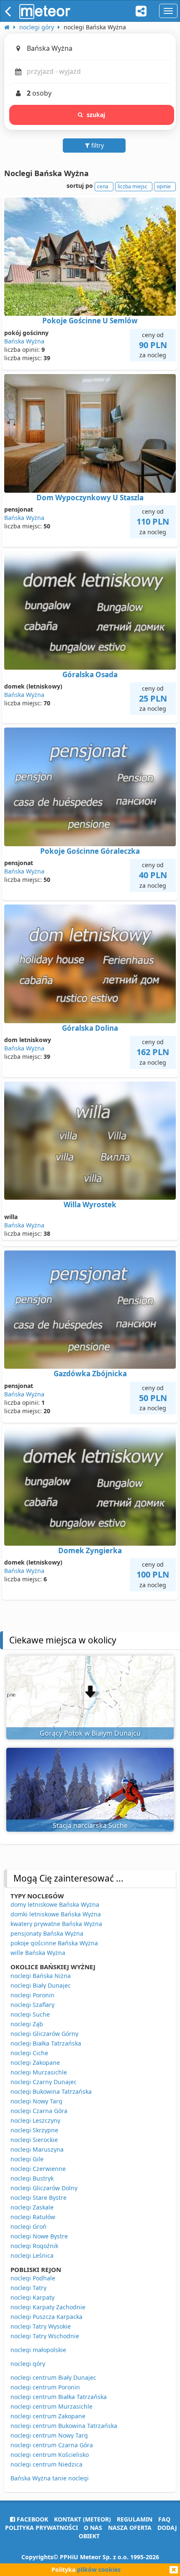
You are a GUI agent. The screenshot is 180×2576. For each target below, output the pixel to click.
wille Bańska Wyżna (38, 1953)
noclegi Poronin (32, 1995)
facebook (32, 2519)
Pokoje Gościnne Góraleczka (90, 851)
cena (103, 186)
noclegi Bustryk (32, 2178)
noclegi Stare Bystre (39, 2198)
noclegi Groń (28, 2226)
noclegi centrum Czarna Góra (52, 2445)
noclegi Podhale (33, 2278)
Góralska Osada (90, 675)
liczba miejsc (132, 186)
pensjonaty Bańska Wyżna (47, 1933)
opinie (164, 186)
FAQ (164, 2519)
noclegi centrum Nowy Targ (49, 2435)
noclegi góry (28, 2364)
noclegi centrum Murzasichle (51, 2406)
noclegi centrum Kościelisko (50, 2455)
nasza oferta (130, 2528)
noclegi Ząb (27, 2024)
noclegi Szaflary (32, 2005)
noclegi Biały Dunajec (41, 1985)
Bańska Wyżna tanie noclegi (50, 2478)
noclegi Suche (30, 2014)
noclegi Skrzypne (34, 2130)
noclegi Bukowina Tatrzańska (51, 2091)
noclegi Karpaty (32, 2297)
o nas (93, 2528)
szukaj (96, 115)
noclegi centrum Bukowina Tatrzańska (64, 2426)
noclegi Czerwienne (38, 2169)
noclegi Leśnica (32, 2255)
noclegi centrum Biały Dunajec (53, 2377)
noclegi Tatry (28, 2288)
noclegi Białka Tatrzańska (46, 2043)
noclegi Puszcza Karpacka (46, 2317)
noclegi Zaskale (32, 2207)
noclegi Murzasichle (39, 2072)
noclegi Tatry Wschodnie (45, 2336)
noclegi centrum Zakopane (48, 2416)
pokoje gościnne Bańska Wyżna (54, 1943)
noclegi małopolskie (38, 2350)
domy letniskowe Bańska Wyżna (55, 1904)
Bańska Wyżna (24, 341)
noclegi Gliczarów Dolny (44, 2188)
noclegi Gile (27, 2159)
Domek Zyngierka (90, 1551)
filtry (97, 145)
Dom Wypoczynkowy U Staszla (90, 498)
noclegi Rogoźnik (34, 2246)
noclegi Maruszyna (37, 2149)
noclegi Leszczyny (35, 2120)
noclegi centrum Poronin (45, 2387)
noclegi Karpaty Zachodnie (48, 2307)
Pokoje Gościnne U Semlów (90, 321)
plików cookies (99, 2570)
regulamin (135, 2519)
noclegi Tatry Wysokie (41, 2326)
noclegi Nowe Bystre (39, 2236)
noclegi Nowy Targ (36, 2101)
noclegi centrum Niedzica (46, 2464)
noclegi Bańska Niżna (41, 1976)
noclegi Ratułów (33, 2217)
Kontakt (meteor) (82, 2519)
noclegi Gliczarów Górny (44, 2034)
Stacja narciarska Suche (90, 1825)
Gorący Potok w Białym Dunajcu (90, 1733)
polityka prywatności (41, 2528)
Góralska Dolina (90, 1028)
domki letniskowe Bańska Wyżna (56, 1914)
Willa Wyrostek (90, 1205)
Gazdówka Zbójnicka (90, 1374)
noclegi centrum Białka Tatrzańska (59, 2397)
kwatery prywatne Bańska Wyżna (56, 1924)
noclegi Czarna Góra (39, 2111)
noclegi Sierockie (34, 2140)
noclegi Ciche (29, 2053)
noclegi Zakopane (35, 2063)
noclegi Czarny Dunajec (44, 2082)
